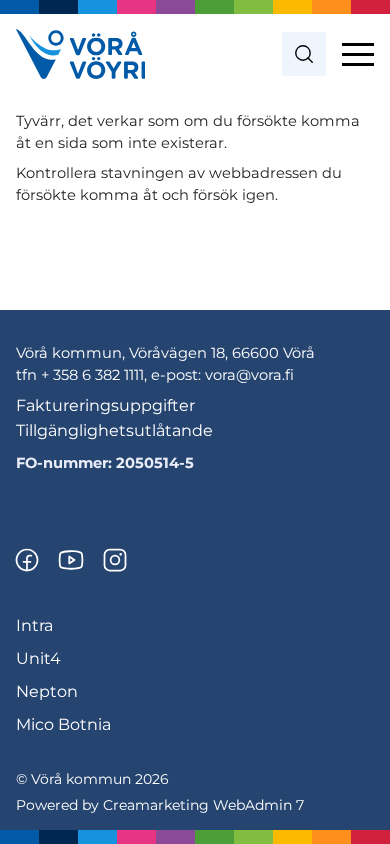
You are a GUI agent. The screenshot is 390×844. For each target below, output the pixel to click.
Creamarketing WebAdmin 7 (203, 805)
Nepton (47, 691)
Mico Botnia (63, 724)
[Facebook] (27, 560)
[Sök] (304, 54)
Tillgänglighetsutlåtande (114, 430)
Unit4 (38, 658)
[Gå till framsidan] (80, 54)
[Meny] (358, 54)
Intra (34, 625)
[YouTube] (71, 560)
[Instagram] (115, 560)
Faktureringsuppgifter (105, 405)
